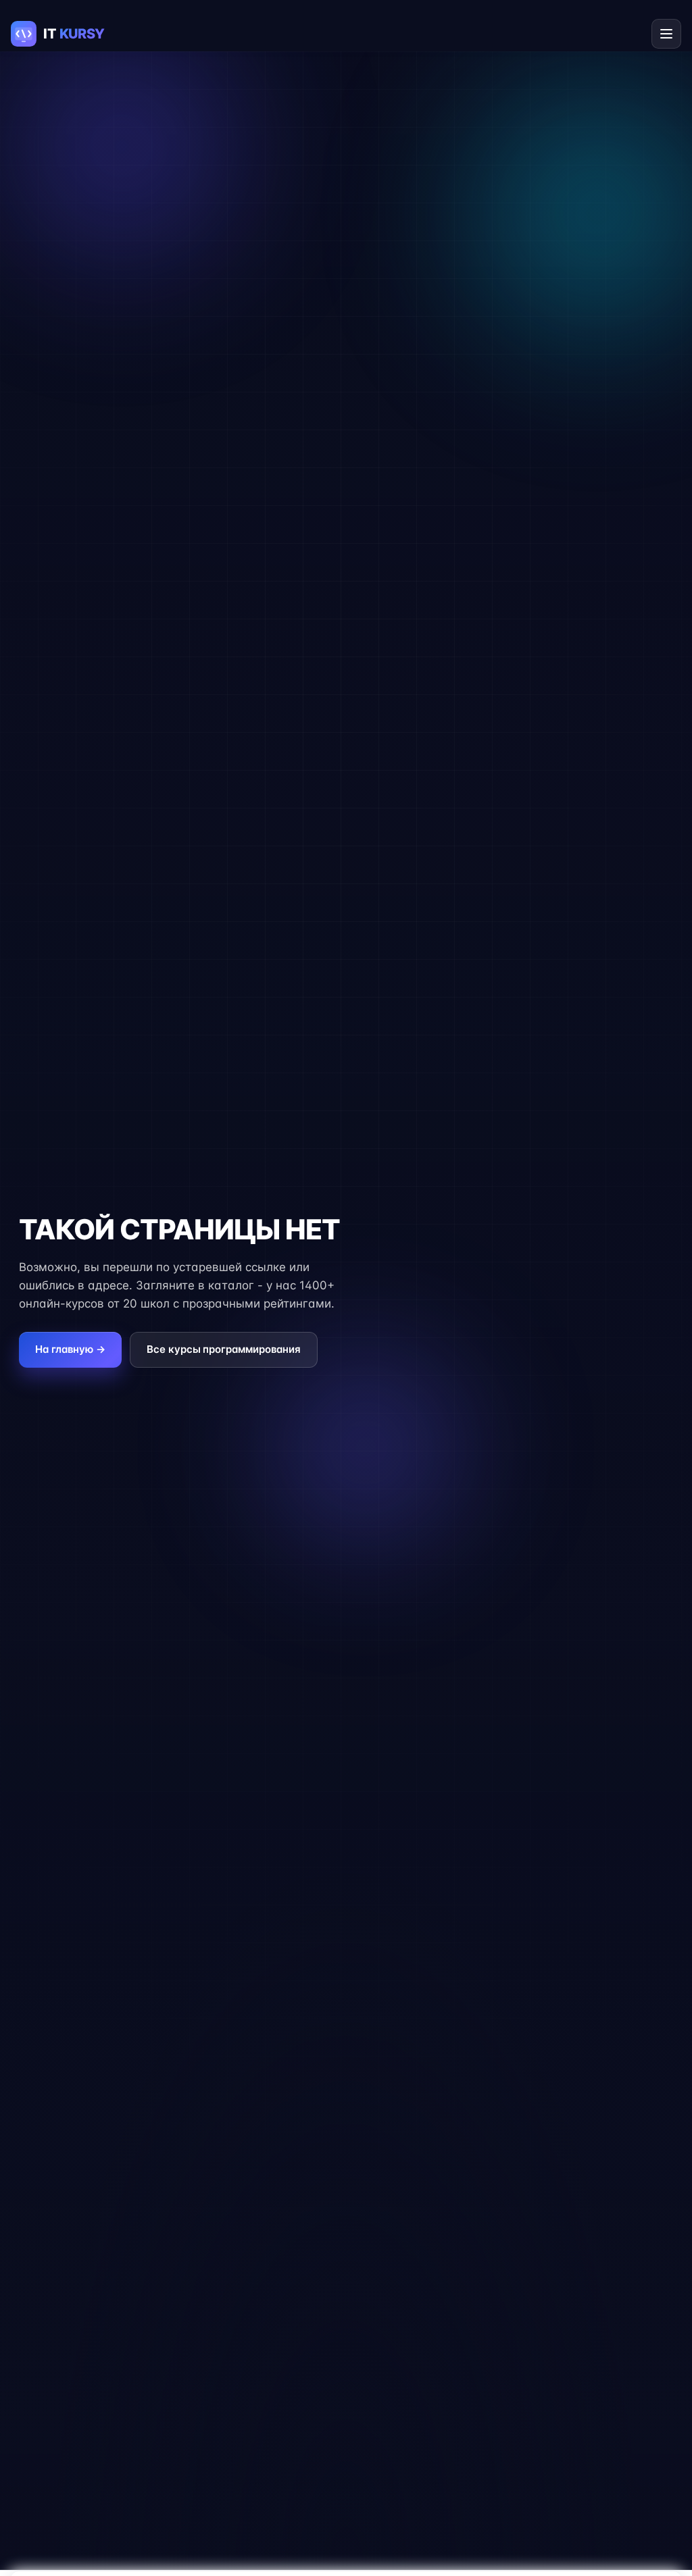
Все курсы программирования (224, 1349)
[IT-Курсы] (71, 34)
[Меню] (666, 34)
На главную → (70, 1349)
